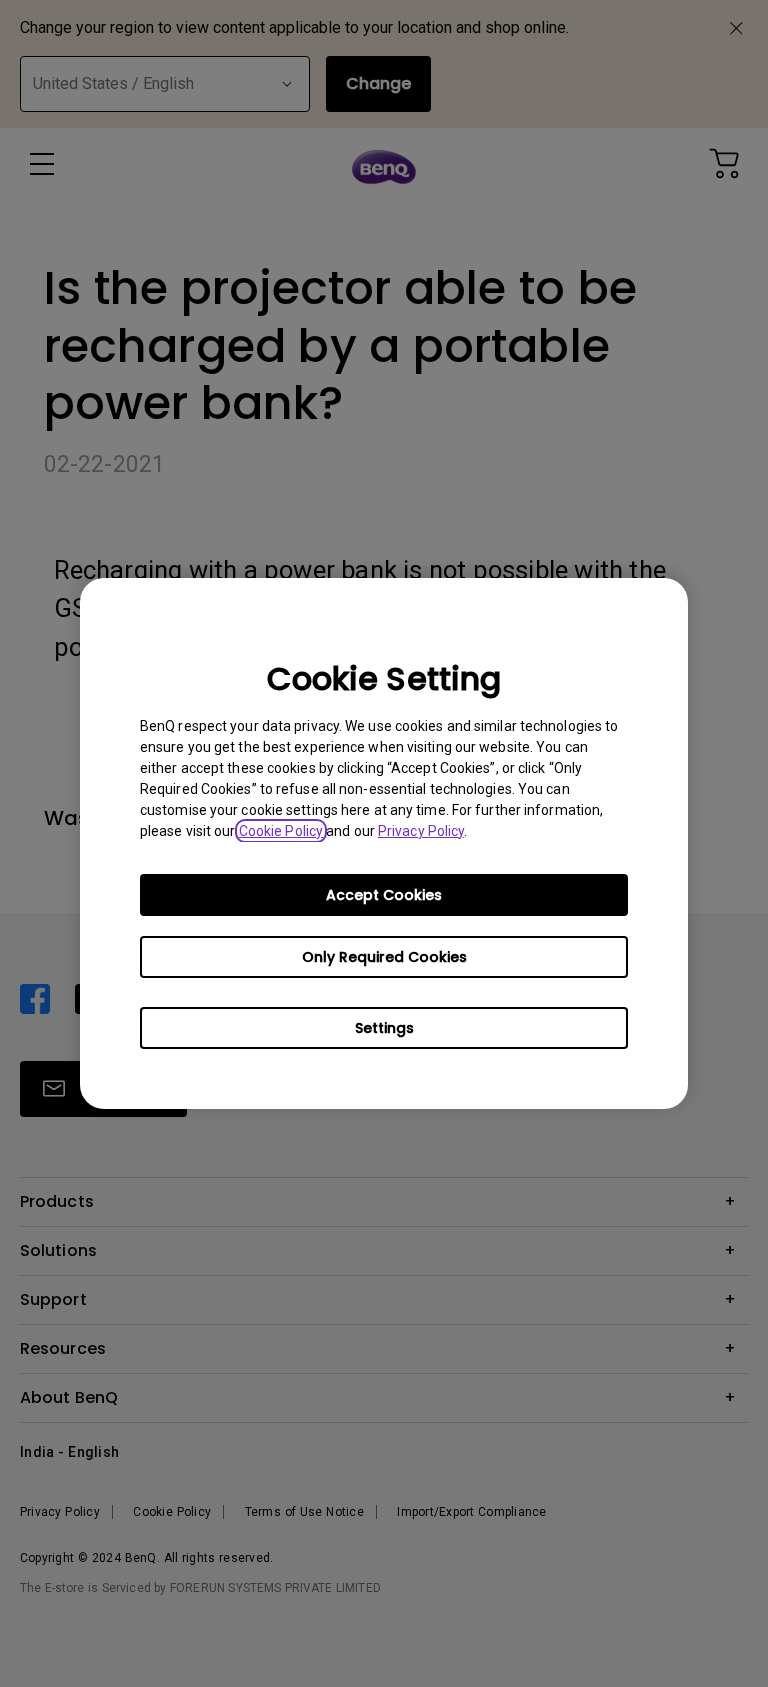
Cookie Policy (281, 831)
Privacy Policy (421, 831)
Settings (384, 1028)
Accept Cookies (384, 895)
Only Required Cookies (384, 957)
